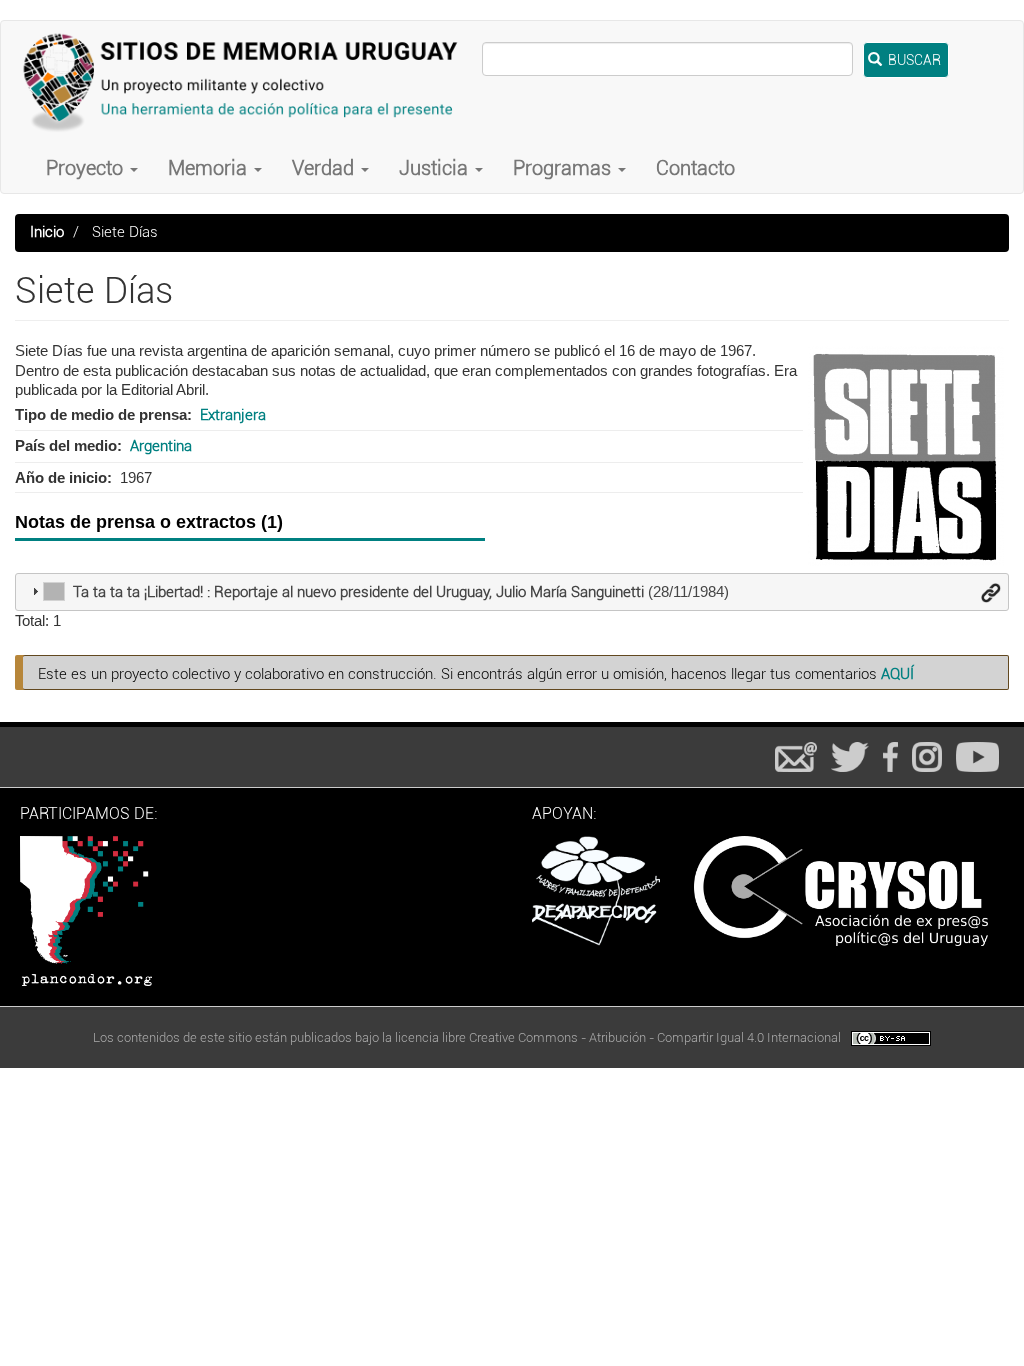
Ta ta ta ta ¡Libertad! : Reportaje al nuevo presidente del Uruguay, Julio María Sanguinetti (358, 592)
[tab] (512, 592)
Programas (564, 168)
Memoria (210, 168)
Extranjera (233, 415)
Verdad (325, 168)
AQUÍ (897, 674)
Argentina (161, 446)
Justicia (436, 168)
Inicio (47, 232)
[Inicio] (249, 82)
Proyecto (87, 168)
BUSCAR (913, 60)
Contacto (695, 168)
